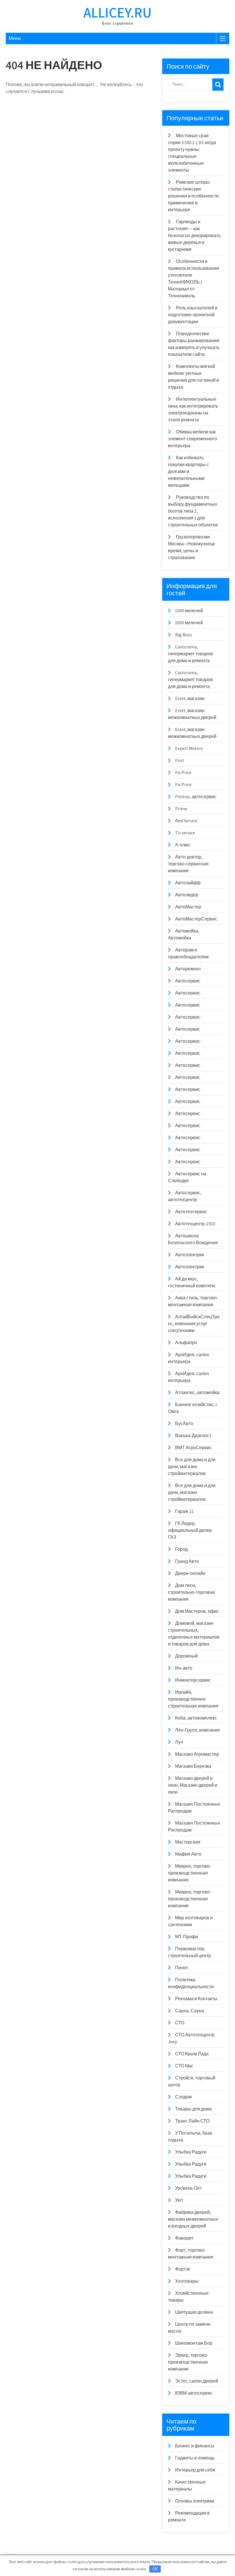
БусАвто (184, 1423)
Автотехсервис (191, 1212)
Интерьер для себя (195, 2470)
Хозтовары (187, 2281)
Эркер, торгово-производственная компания (188, 2362)
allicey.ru (117, 12)
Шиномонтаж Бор (194, 2343)
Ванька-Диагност (193, 1436)
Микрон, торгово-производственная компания (190, 1873)
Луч (179, 1742)
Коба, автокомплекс (196, 1718)
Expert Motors (189, 748)
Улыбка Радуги (191, 2152)
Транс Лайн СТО (192, 2121)
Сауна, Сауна (190, 2011)
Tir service (185, 833)
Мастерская (188, 1842)
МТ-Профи (187, 1937)
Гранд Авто (187, 1561)
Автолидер (187, 895)
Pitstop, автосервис (196, 797)
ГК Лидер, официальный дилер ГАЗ (190, 1530)
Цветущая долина (194, 2312)
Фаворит (184, 2238)
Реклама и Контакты (196, 1999)
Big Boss (184, 635)
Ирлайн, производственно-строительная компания (193, 1699)
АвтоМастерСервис (196, 919)
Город (181, 1549)
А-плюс (183, 845)
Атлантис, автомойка (197, 1392)
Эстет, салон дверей (197, 2381)
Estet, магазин (190, 698)
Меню (15, 38)
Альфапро (186, 1343)
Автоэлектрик (190, 1255)
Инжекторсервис (193, 1680)
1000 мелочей (189, 611)
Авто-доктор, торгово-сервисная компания (188, 864)
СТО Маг (184, 2066)
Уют (179, 2200)
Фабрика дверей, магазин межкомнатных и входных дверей (193, 2219)
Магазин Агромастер (197, 1754)
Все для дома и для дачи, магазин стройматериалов (192, 1467)
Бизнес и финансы (195, 2446)
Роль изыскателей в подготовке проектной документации (193, 315)
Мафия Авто (188, 1854)
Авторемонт (188, 969)
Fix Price (183, 773)
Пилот (182, 1968)
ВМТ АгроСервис (193, 1448)
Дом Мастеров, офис (197, 1611)
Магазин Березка (193, 1766)
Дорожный (186, 1656)
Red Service (186, 821)
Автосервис (188, 981)
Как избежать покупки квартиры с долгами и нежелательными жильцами (188, 471)
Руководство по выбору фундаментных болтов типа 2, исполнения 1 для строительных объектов (193, 511)
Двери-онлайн (190, 1573)
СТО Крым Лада (192, 2054)
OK (155, 2569)
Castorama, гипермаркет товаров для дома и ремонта (190, 654)
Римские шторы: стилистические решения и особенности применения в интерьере (193, 196)
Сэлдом (183, 2097)
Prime (181, 809)
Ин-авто (184, 1668)
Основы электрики (195, 2501)
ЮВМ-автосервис (194, 2393)
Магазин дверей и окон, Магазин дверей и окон (193, 1785)
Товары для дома (193, 2109)
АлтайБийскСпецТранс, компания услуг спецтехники (194, 1324)
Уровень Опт (188, 2188)
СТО (180, 2023)
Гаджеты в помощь (195, 2458)
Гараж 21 (184, 1511)
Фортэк (183, 2269)
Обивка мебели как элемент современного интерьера (192, 439)
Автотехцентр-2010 (195, 1224)
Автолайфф (188, 883)
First (180, 760)
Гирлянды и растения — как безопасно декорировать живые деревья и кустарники (194, 235)
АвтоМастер (188, 907)
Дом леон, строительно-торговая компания (191, 1592)
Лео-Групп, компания (197, 1730)
